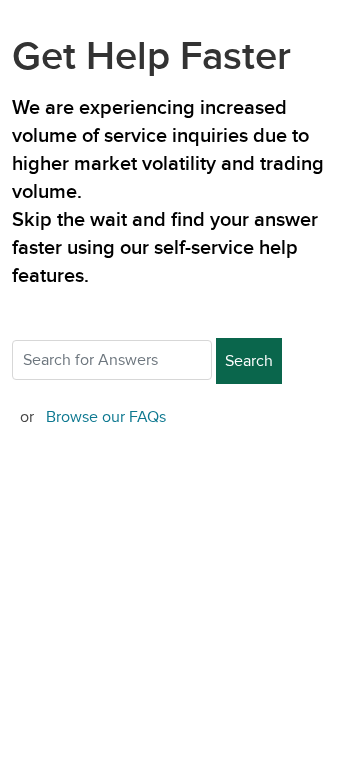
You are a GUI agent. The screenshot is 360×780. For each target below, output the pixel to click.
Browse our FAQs (106, 417)
